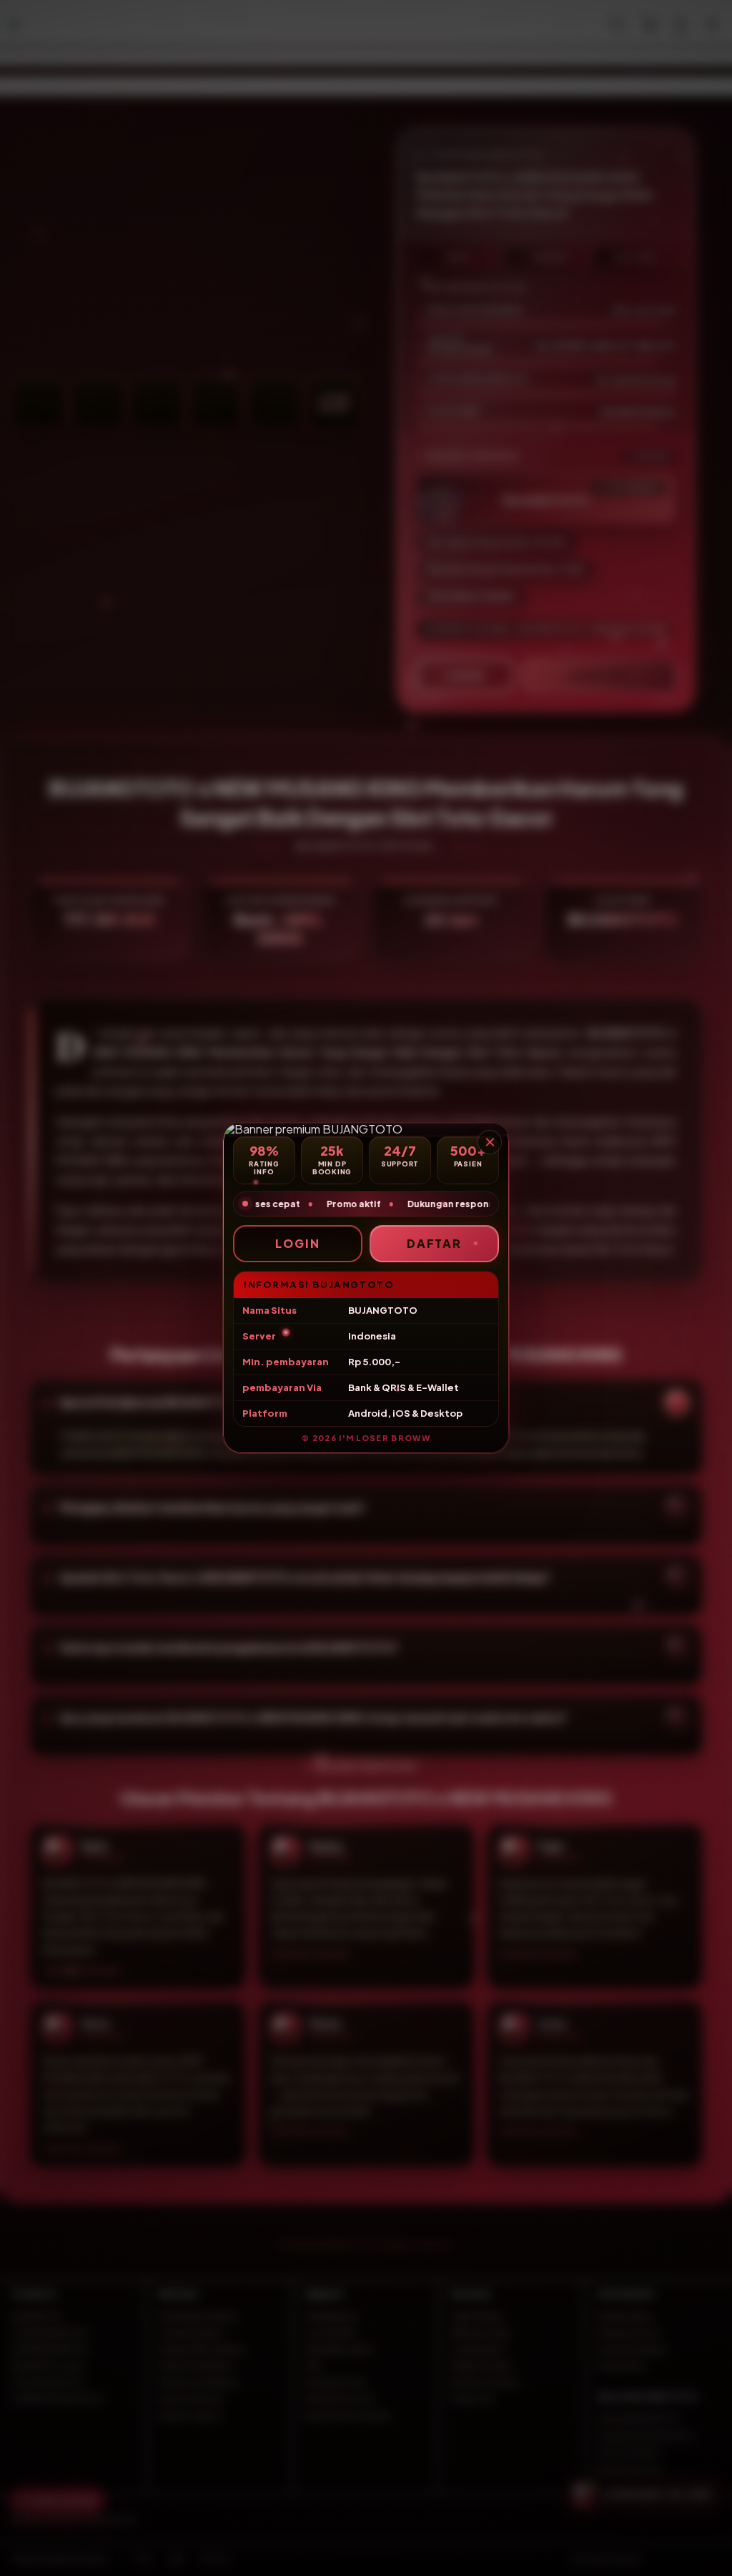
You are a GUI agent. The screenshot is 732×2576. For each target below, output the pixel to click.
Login (298, 1243)
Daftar (435, 1243)
